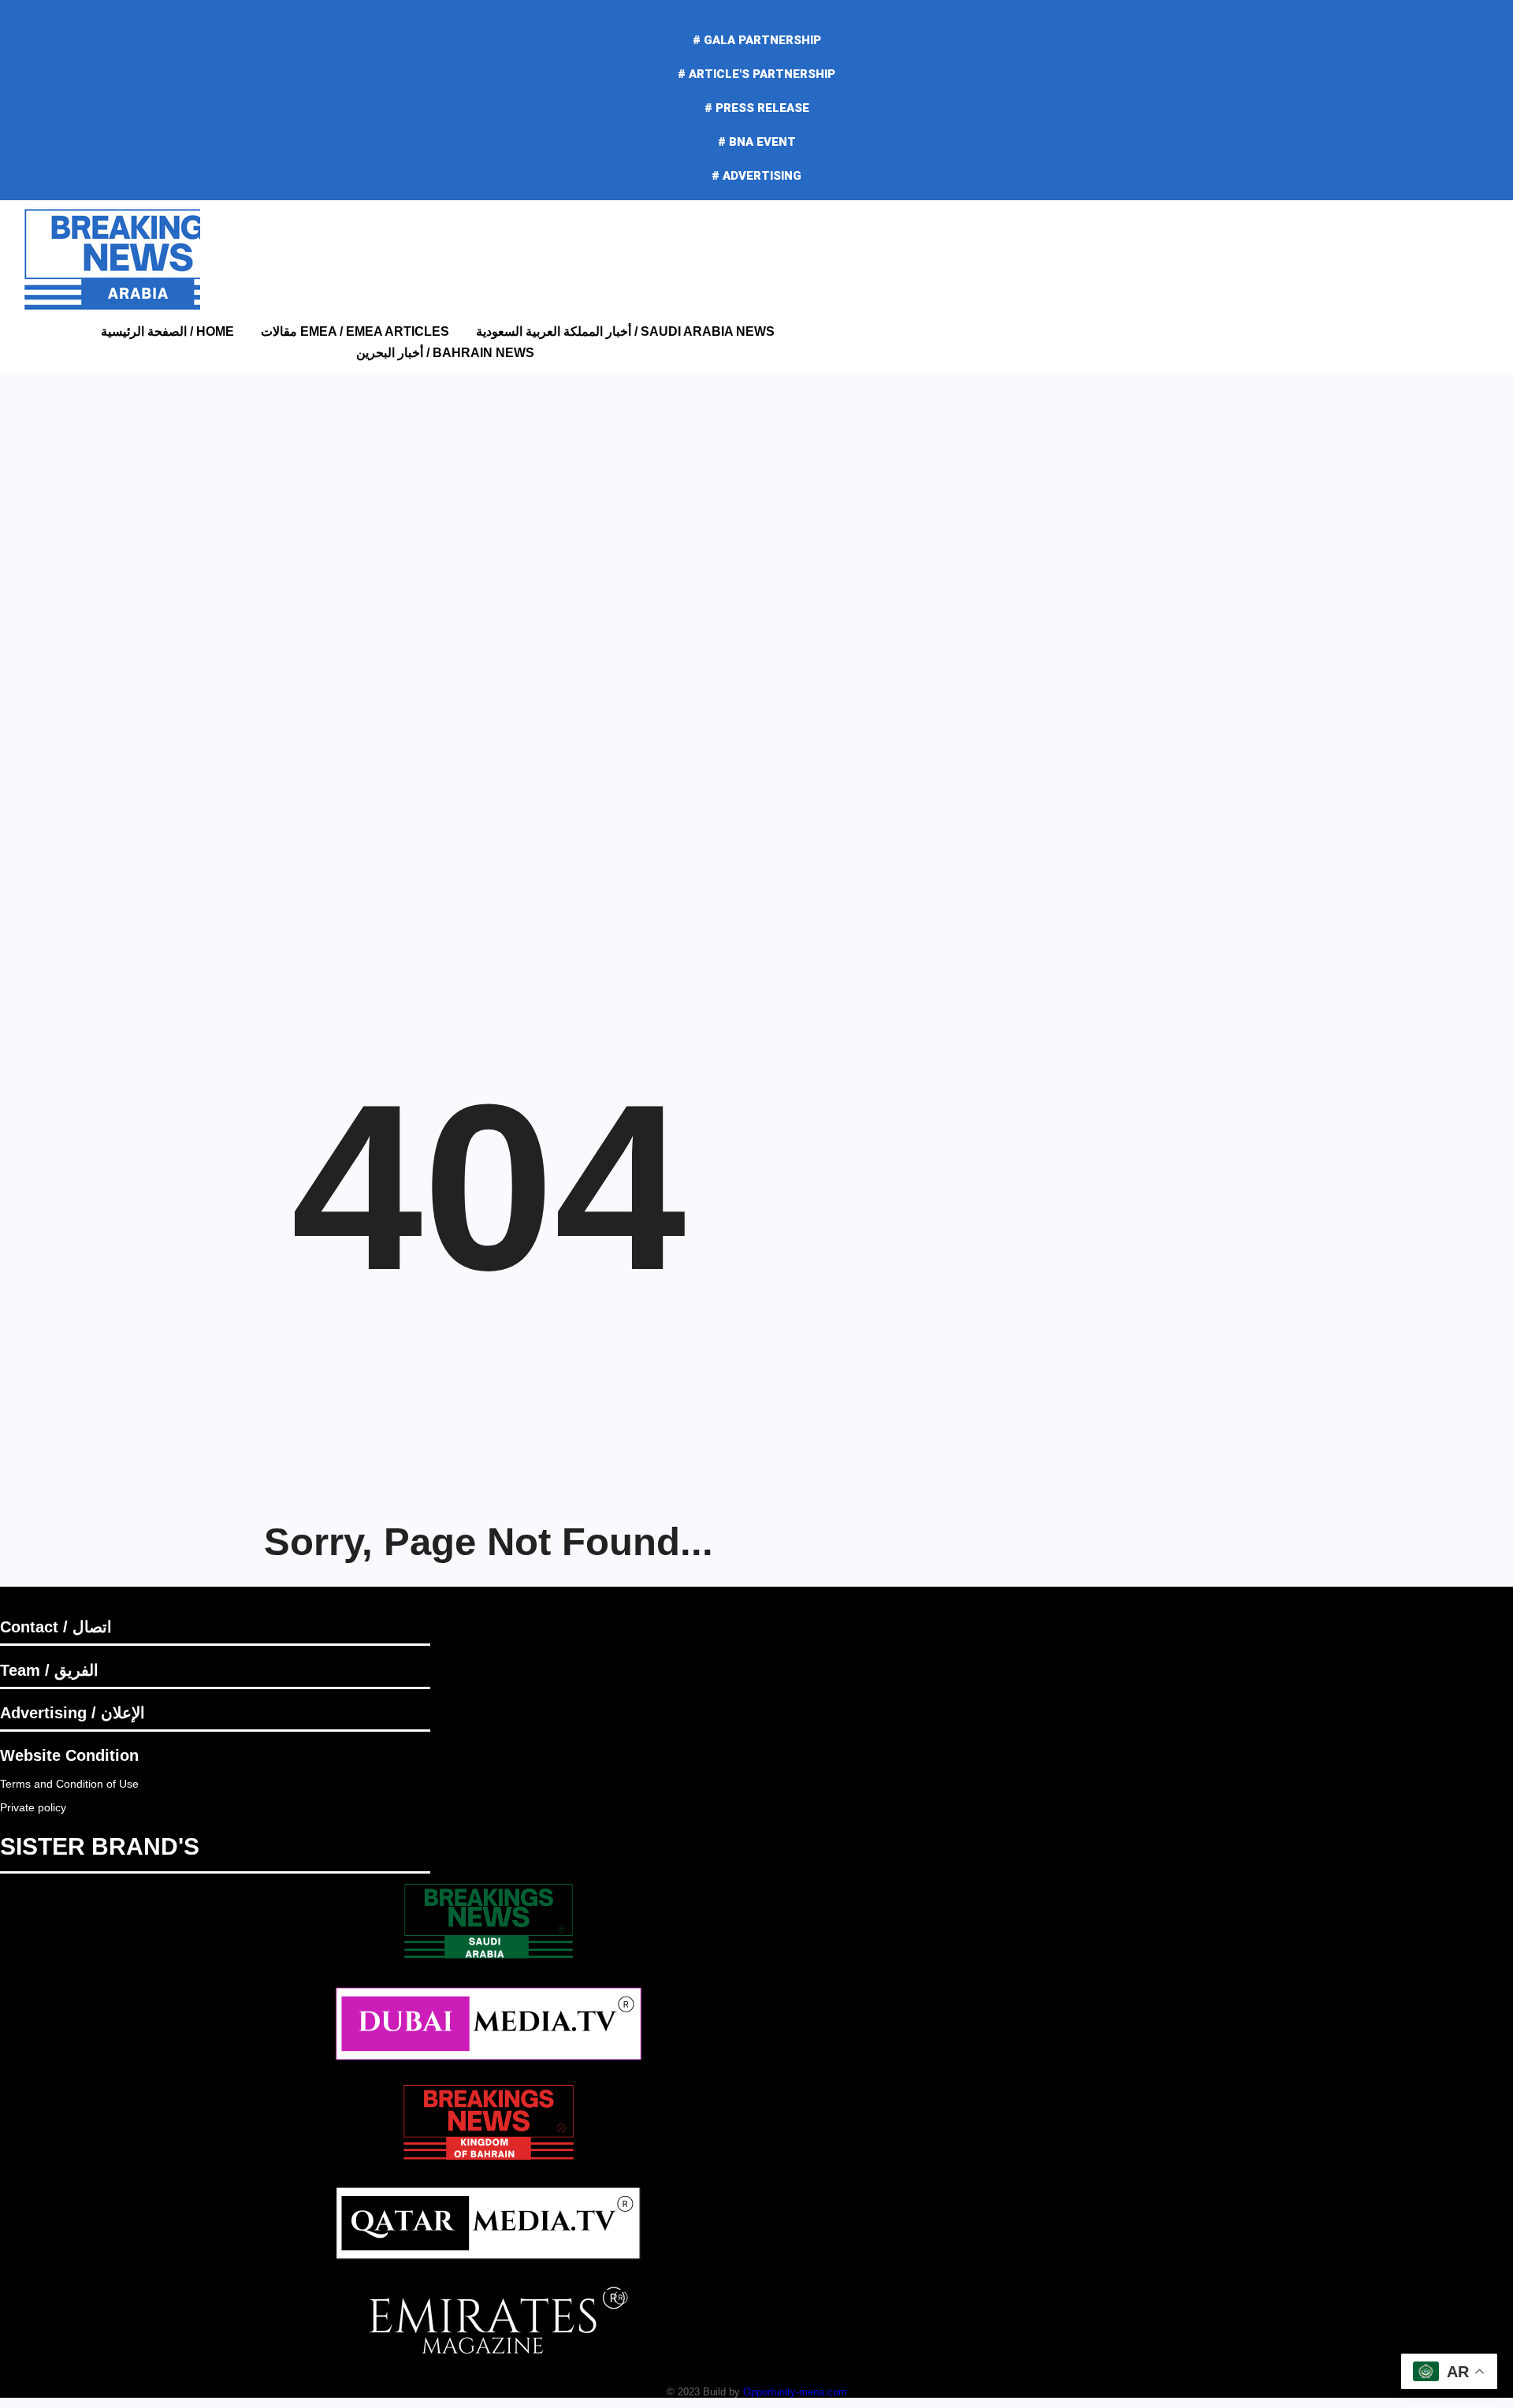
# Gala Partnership (757, 40)
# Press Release (757, 108)
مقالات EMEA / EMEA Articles (355, 331)
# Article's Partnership (756, 74)
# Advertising (756, 176)
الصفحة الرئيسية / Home (167, 331)
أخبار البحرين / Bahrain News (445, 353)
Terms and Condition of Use (69, 1784)
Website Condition (69, 1755)
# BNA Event (757, 142)
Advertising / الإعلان (72, 1713)
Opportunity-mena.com (795, 2392)
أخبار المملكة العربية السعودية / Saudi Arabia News (625, 331)
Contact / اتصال (56, 1627)
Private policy (33, 1807)
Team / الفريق (49, 1670)
